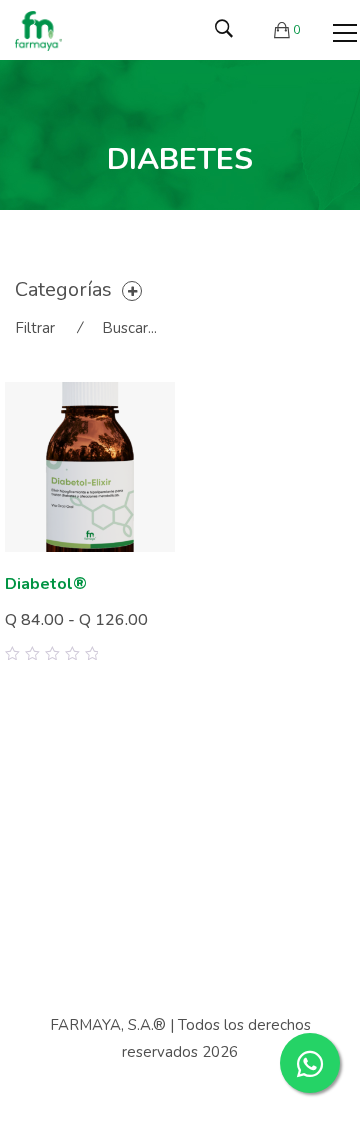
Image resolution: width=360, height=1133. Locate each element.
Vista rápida (152, 636)
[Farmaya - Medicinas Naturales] (38, 30)
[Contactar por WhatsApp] (310, 1063)
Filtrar (35, 328)
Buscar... (129, 328)
